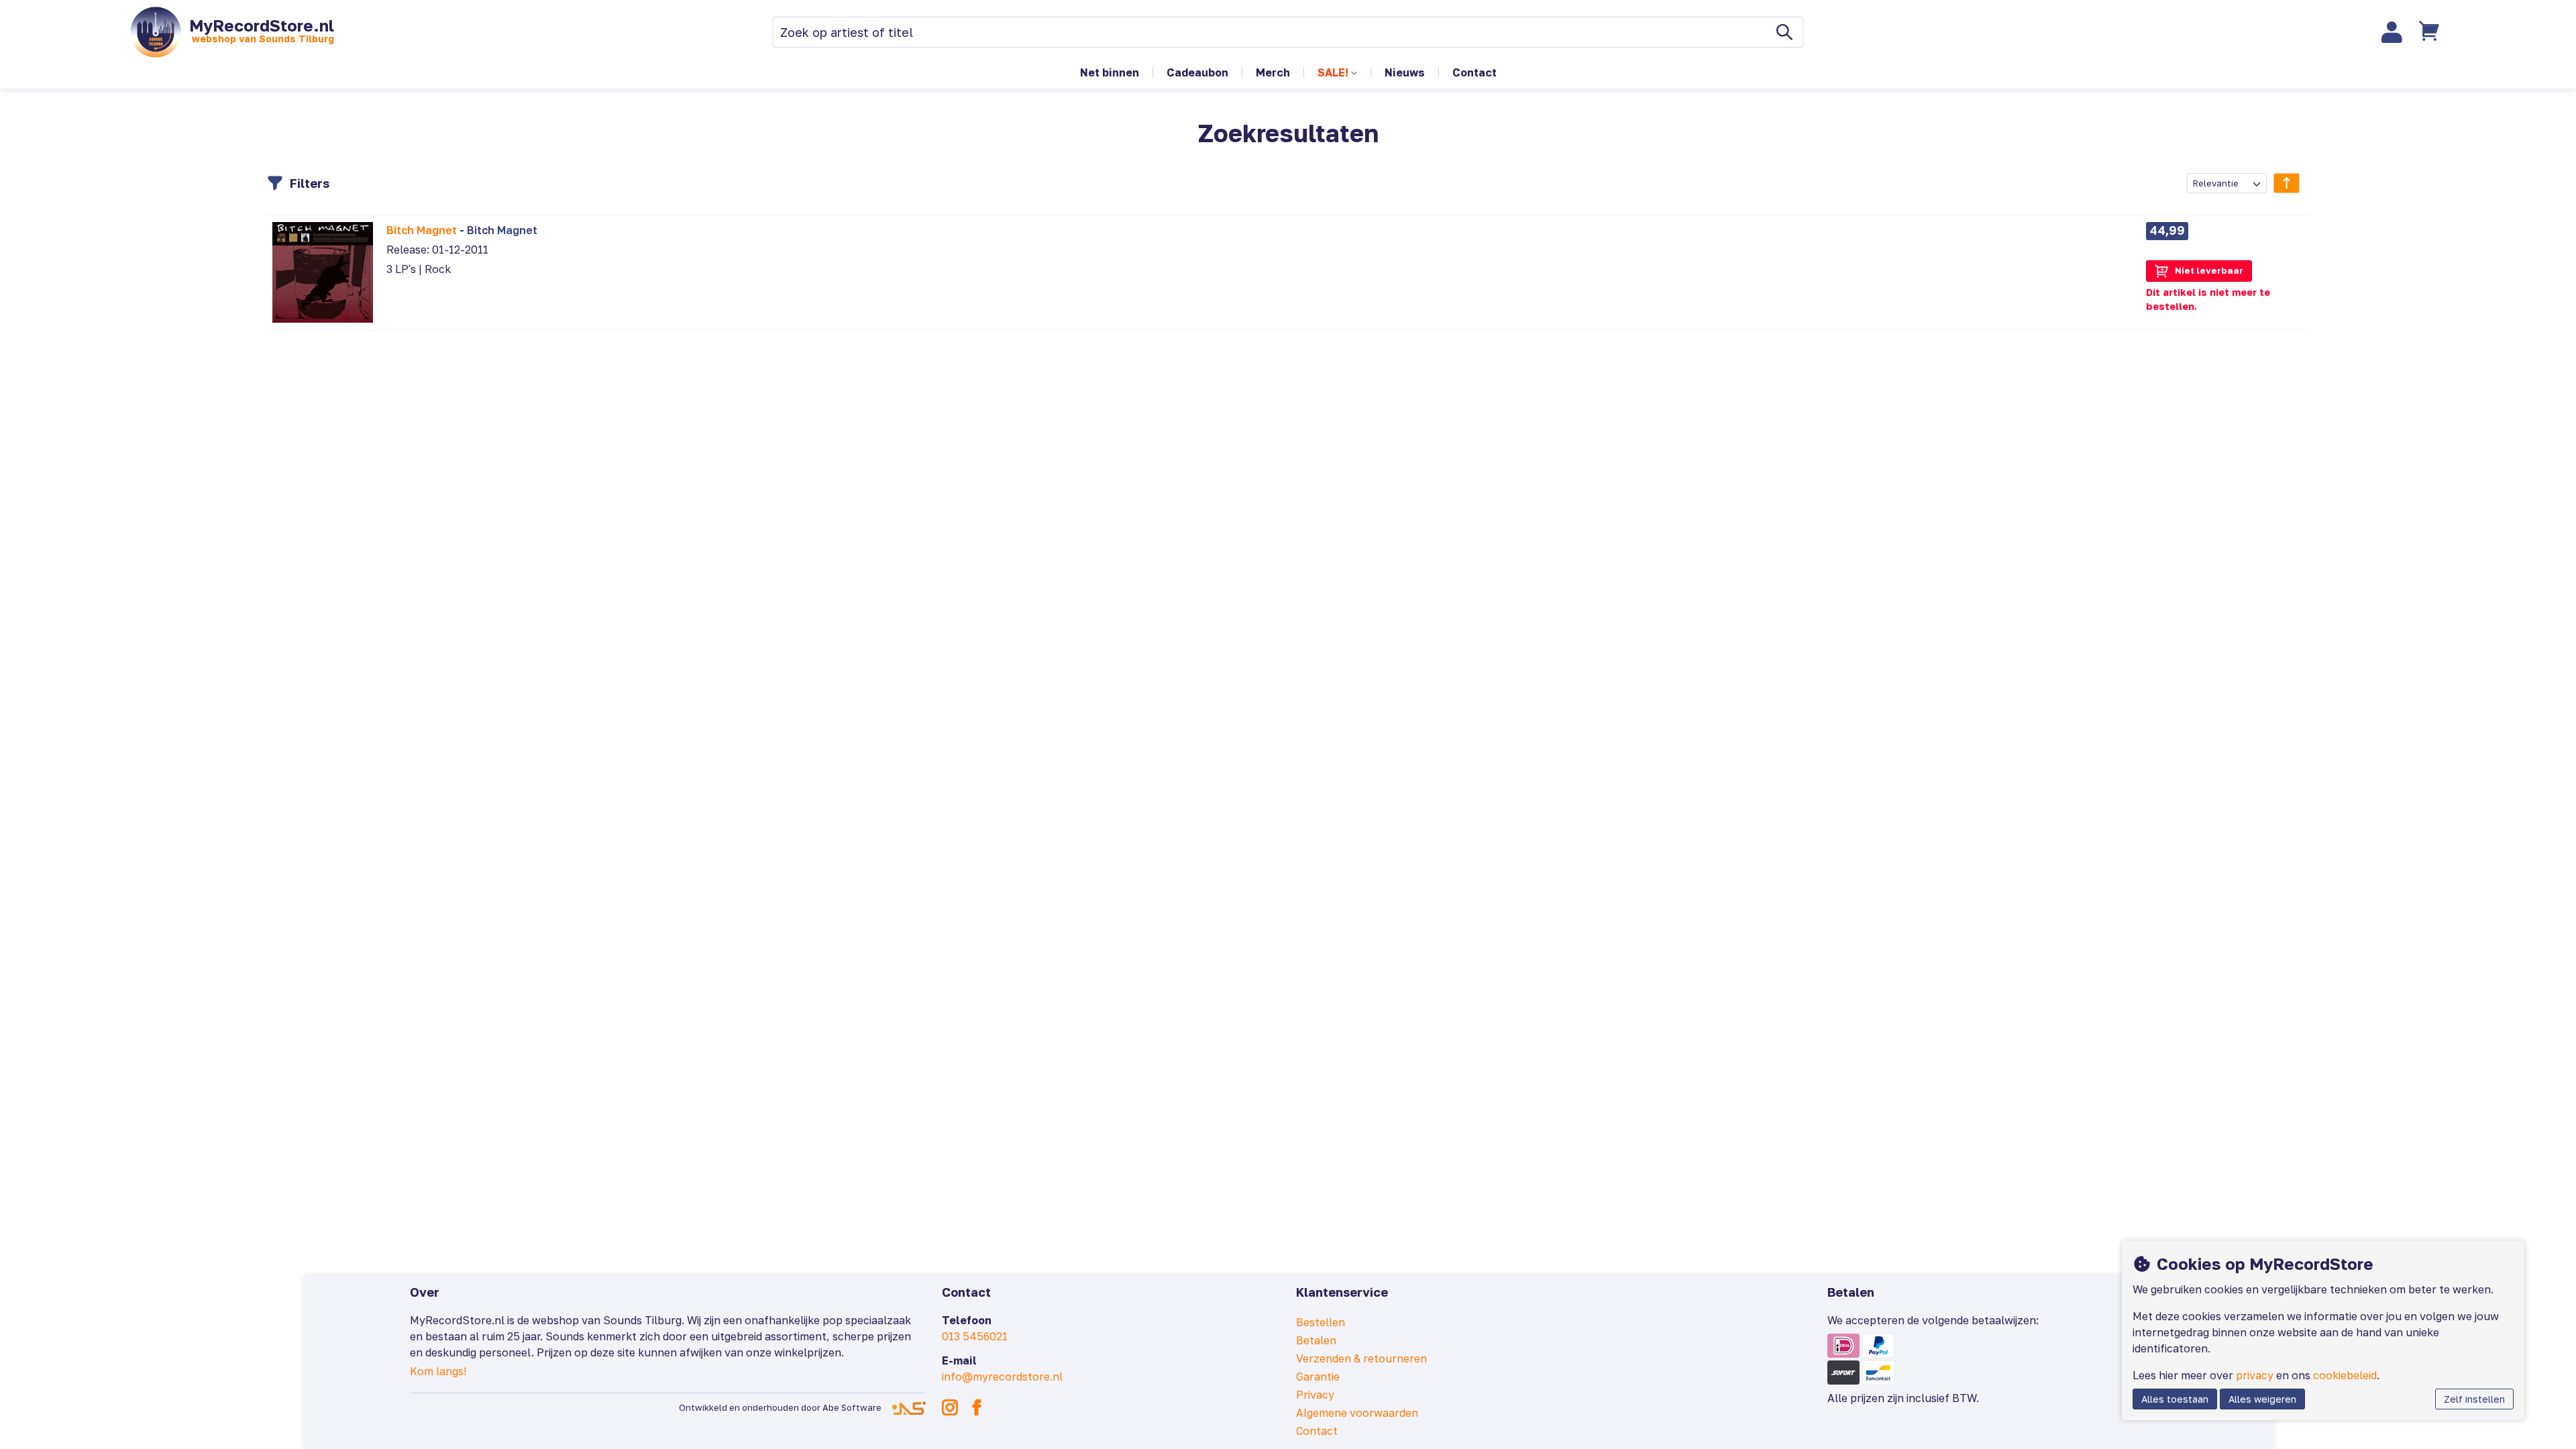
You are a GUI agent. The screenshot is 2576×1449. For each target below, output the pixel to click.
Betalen (1316, 1340)
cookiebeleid (2345, 1375)
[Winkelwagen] (2430, 32)
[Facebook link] (977, 1407)
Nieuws (1405, 72)
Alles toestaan (2175, 1399)
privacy (2255, 1375)
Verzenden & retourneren (1361, 1358)
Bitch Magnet (422, 230)
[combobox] (2227, 183)
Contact (1474, 72)
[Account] (2392, 32)
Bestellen (1321, 1322)
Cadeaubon (1197, 72)
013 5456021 (975, 1336)
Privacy (1315, 1395)
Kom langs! (438, 1371)
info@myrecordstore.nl (1002, 1377)
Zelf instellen (2474, 1399)
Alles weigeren (2262, 1399)
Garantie (1318, 1377)
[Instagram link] (950, 1407)
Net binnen (1110, 72)
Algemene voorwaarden (1357, 1413)
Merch (1273, 72)
